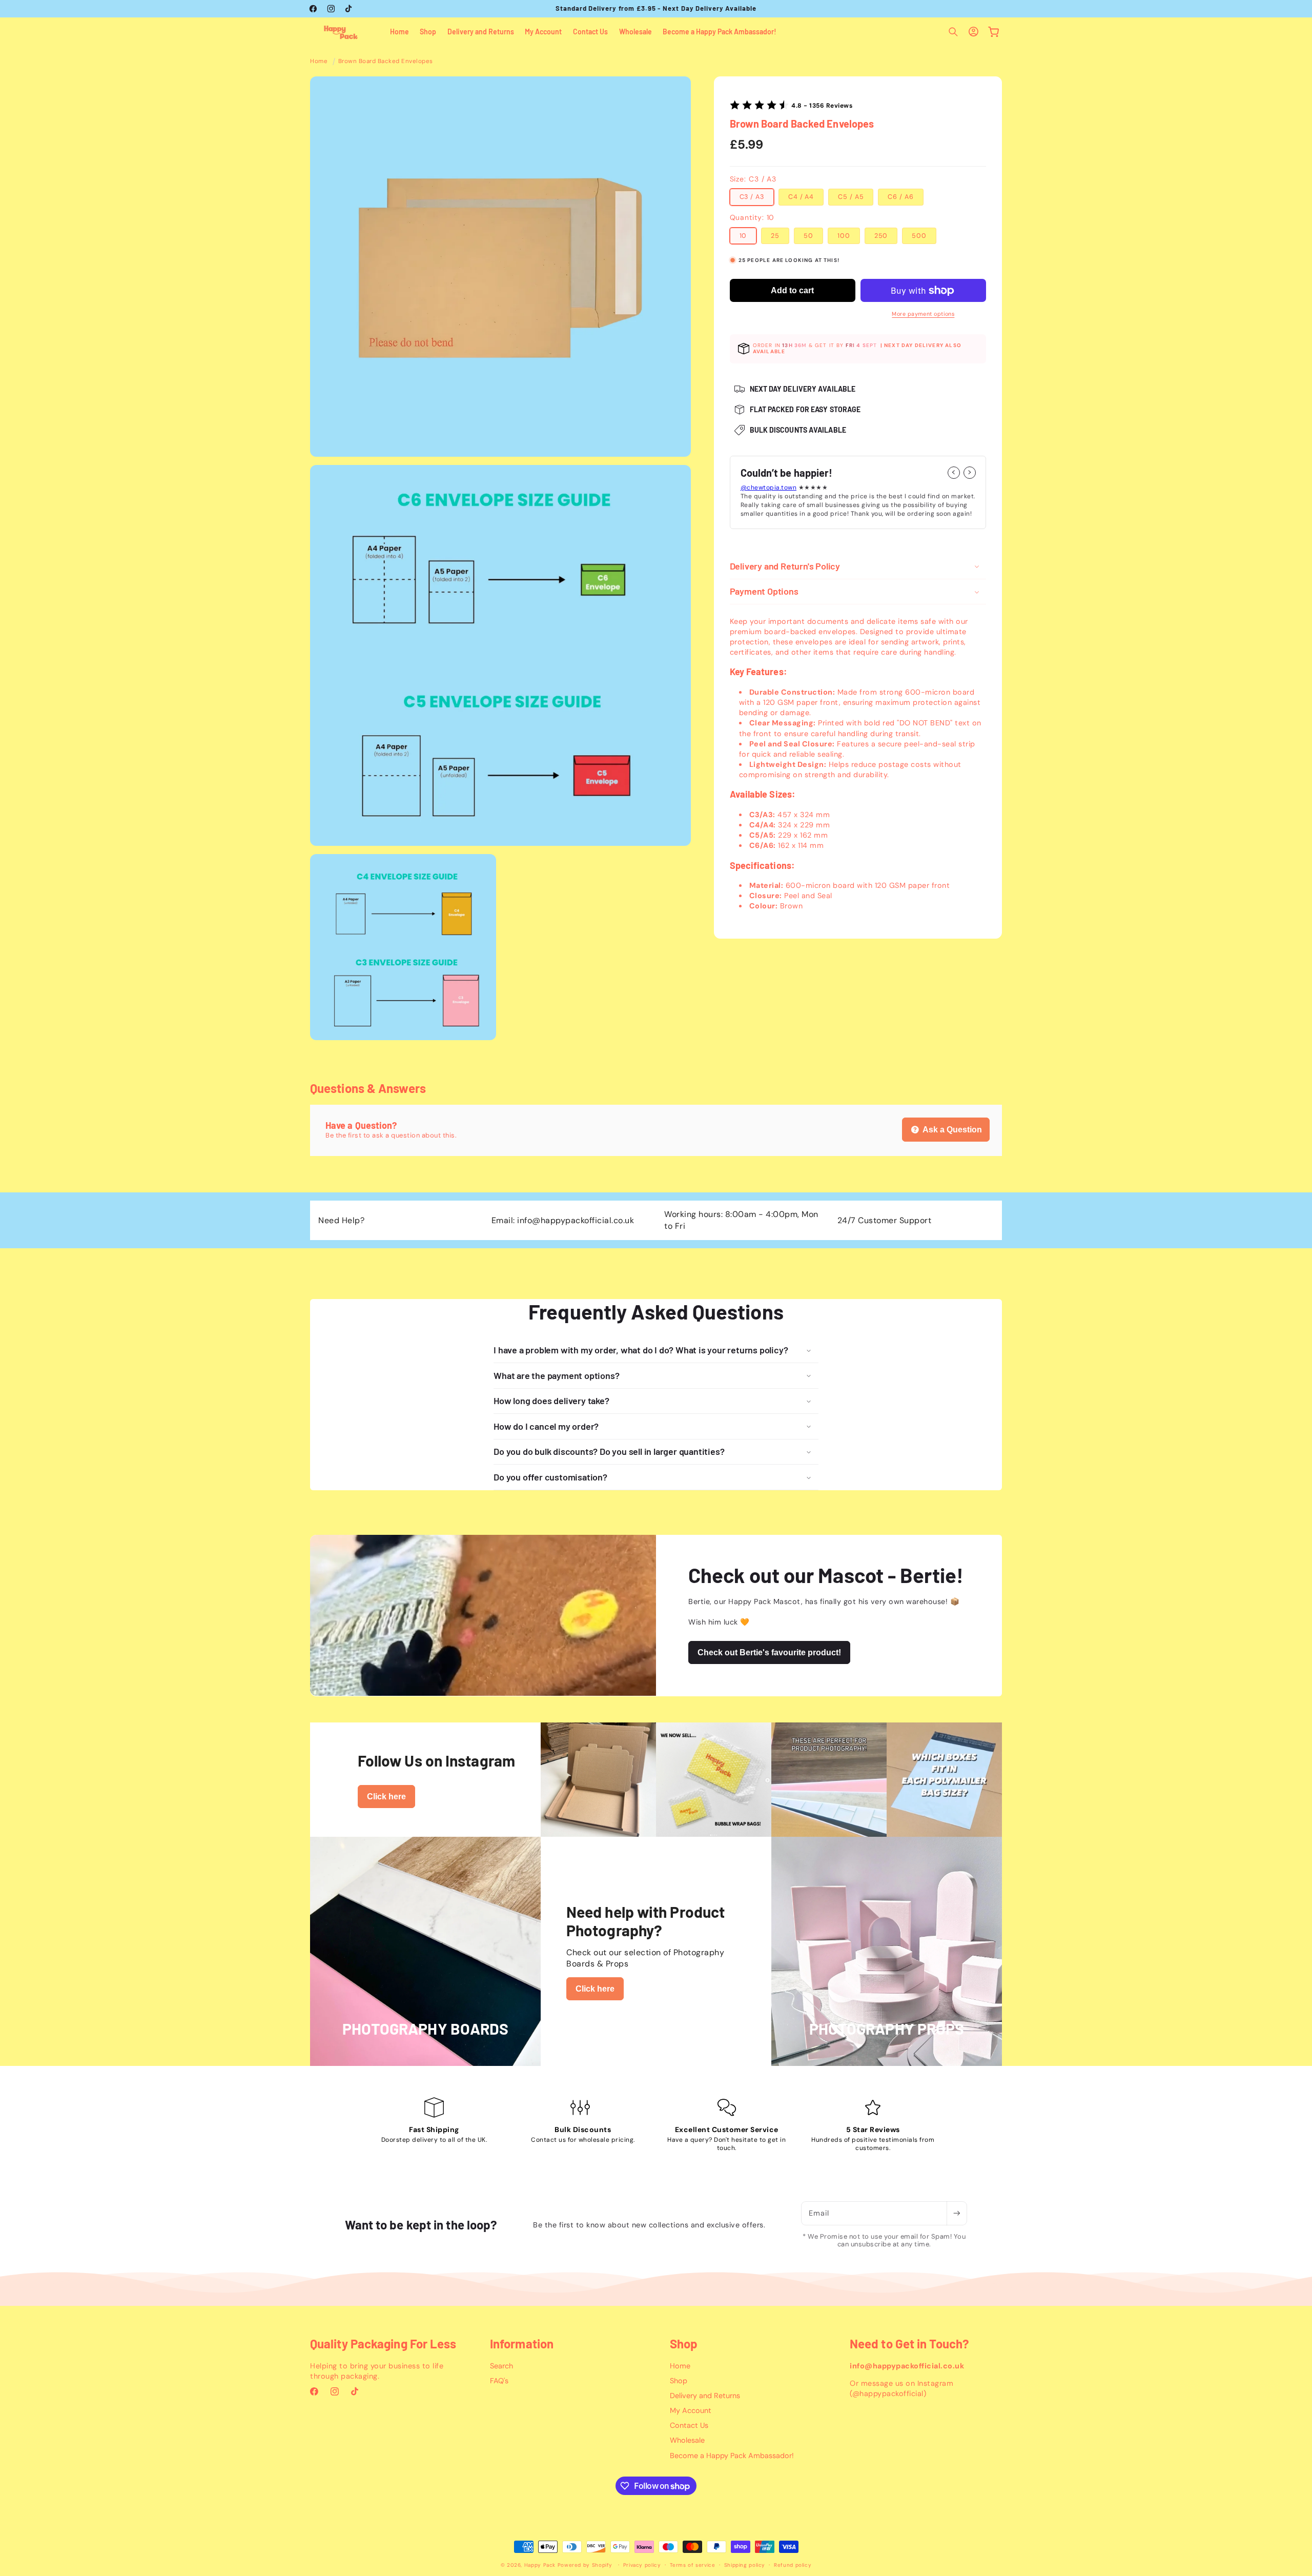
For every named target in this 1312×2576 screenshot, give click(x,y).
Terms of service (693, 2565)
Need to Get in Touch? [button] (909, 2344)
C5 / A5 (851, 197)
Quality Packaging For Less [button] (383, 2344)
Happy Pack (540, 2565)
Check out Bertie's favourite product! (769, 1652)
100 (844, 235)
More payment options (923, 313)
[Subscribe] (957, 2213)
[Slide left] (954, 472)
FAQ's (499, 2381)
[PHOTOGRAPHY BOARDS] (425, 2059)
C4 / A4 (801, 197)
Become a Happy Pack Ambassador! (732, 2456)
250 (881, 235)
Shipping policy (745, 2565)
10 (743, 235)
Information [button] (522, 2344)
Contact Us (689, 2425)
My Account (691, 2410)
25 (775, 235)
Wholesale (687, 2440)
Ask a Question (951, 1129)
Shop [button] (684, 2344)
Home (319, 61)
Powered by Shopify (585, 2565)
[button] (953, 32)
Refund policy (793, 2565)
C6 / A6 (900, 197)
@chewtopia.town (769, 488)
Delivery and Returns (705, 2396)
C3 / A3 (752, 197)
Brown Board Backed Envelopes (386, 61)
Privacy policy (642, 2565)
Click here (386, 1797)
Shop (679, 2381)
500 (919, 235)
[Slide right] (970, 472)
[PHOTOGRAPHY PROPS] (887, 2059)
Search (501, 2366)
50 (808, 235)
